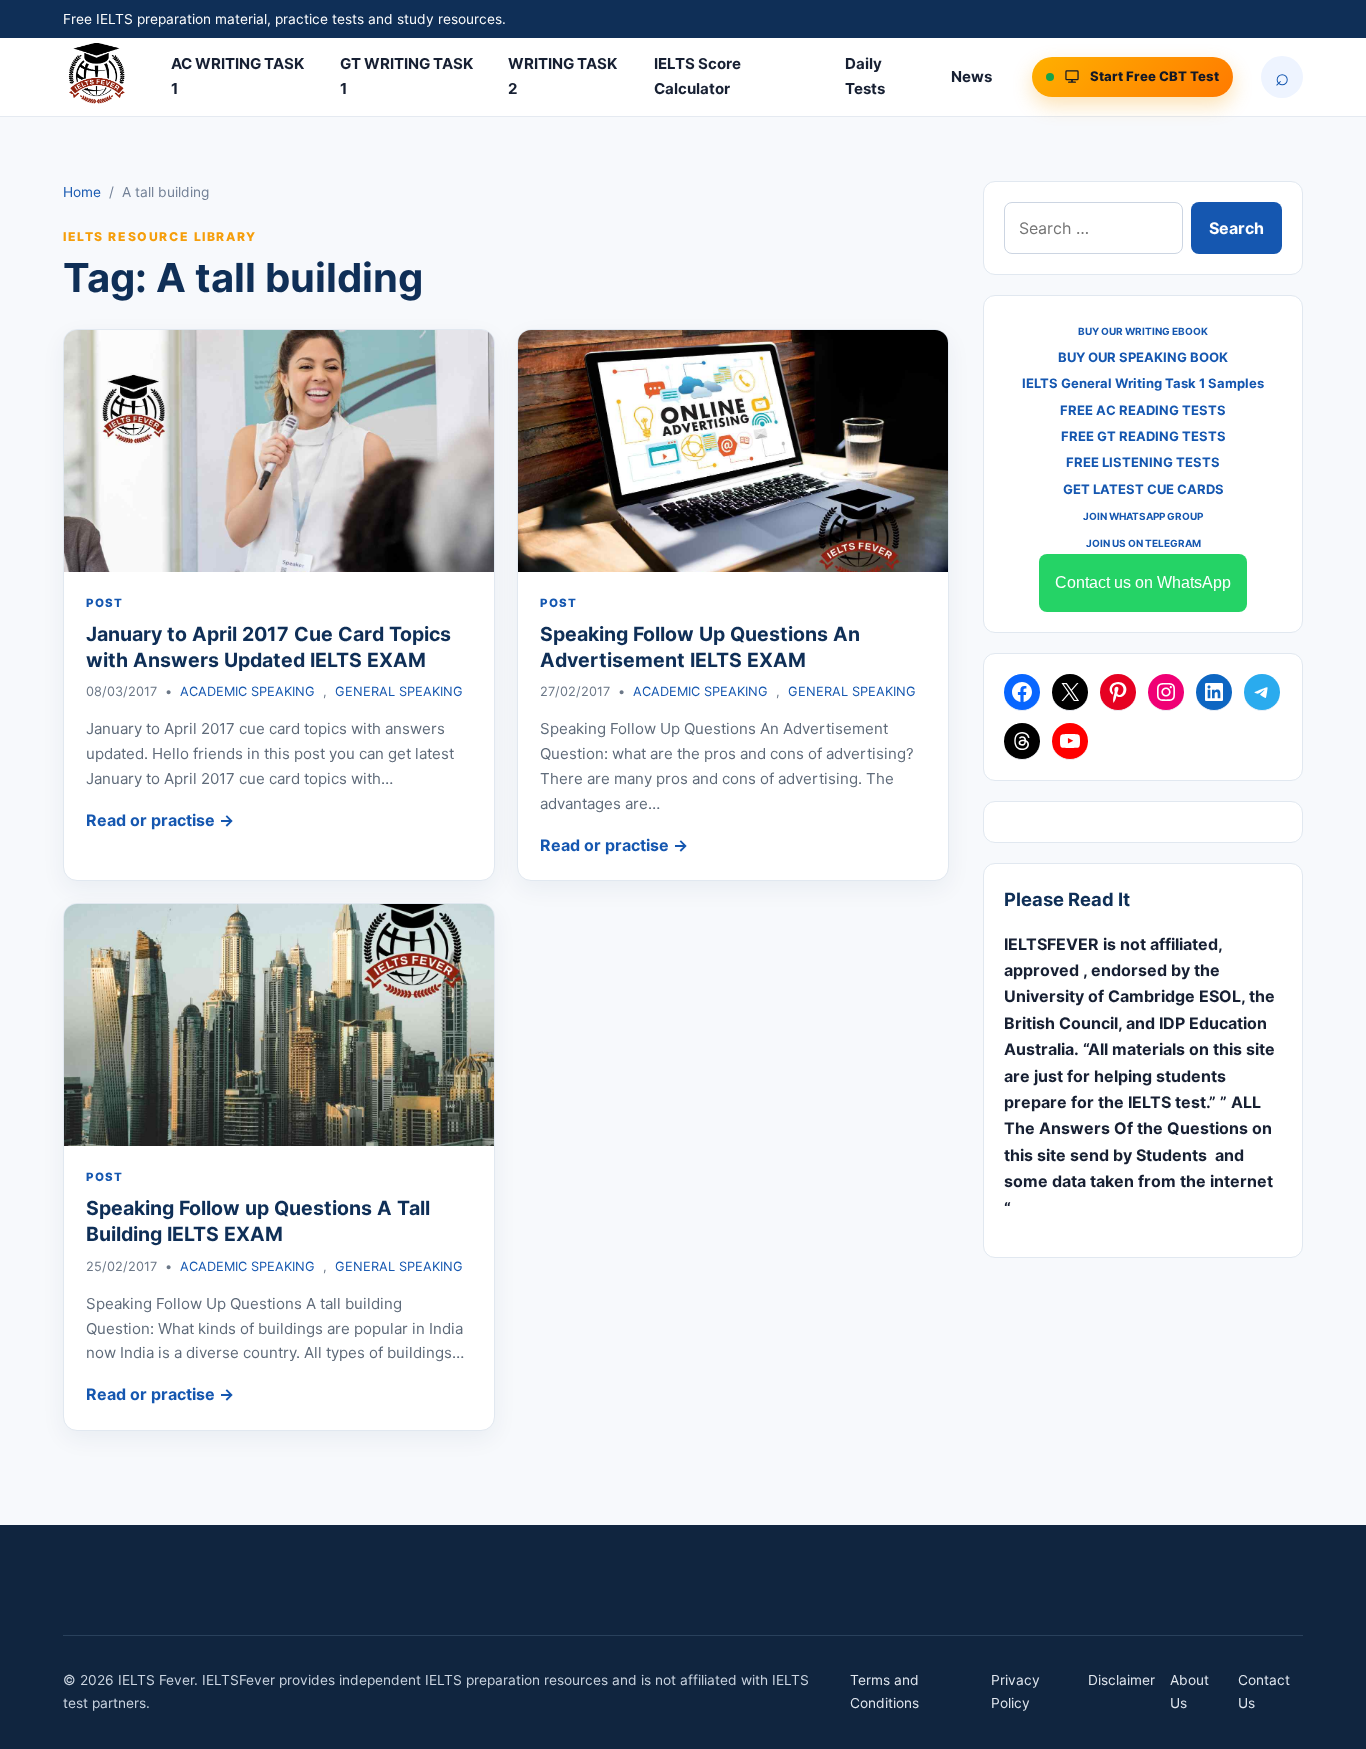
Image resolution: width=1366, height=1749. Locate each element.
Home (82, 192)
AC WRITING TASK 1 (237, 76)
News (971, 76)
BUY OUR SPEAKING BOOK (1143, 357)
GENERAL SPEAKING (399, 691)
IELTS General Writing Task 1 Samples (1143, 383)
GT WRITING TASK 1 (406, 76)
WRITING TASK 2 (562, 76)
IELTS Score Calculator (697, 76)
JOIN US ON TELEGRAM (1143, 543)
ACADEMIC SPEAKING (247, 691)
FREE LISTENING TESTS (1143, 462)
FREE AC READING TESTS (1143, 410)
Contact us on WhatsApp (1143, 582)
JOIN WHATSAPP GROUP (1143, 516)
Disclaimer (1121, 1680)
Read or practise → (160, 820)
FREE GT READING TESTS (1143, 436)
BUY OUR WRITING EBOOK (1143, 331)
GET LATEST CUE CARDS (1143, 489)
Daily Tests (865, 76)
